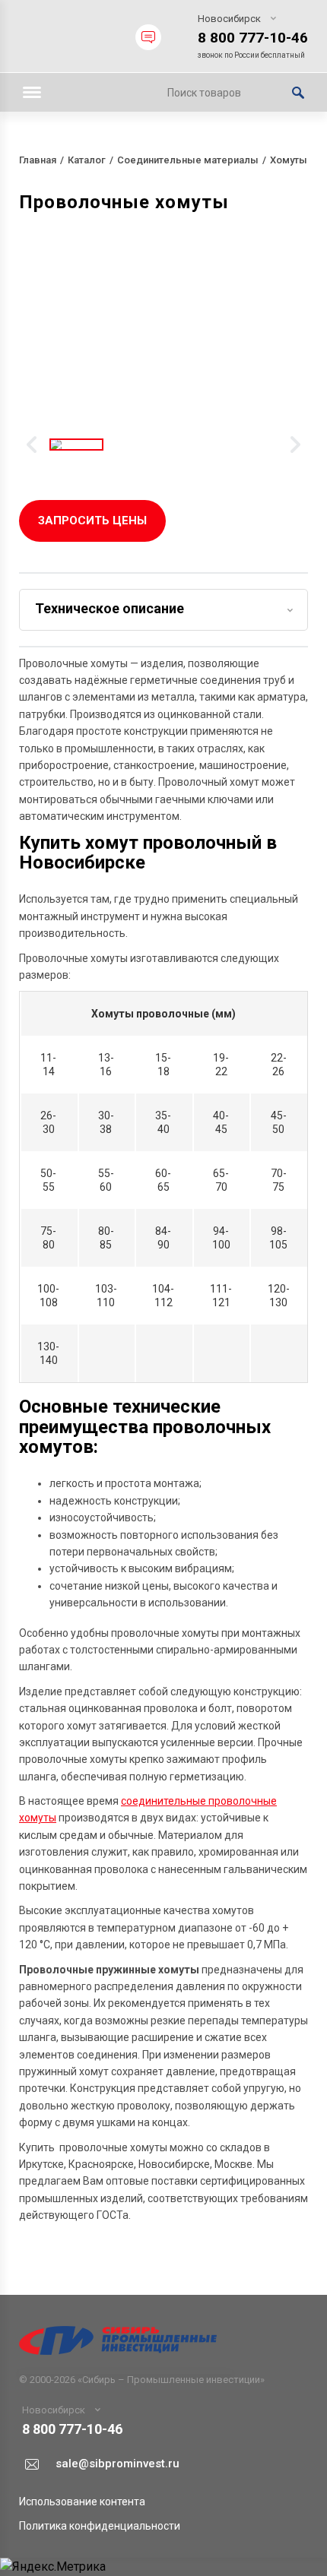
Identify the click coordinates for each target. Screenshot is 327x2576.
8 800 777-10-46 (253, 38)
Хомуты (289, 160)
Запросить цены (92, 521)
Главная (38, 160)
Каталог (87, 160)
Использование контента (82, 2502)
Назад (32, 445)
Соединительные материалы (188, 160)
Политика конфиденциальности (100, 2526)
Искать (298, 93)
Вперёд (295, 445)
